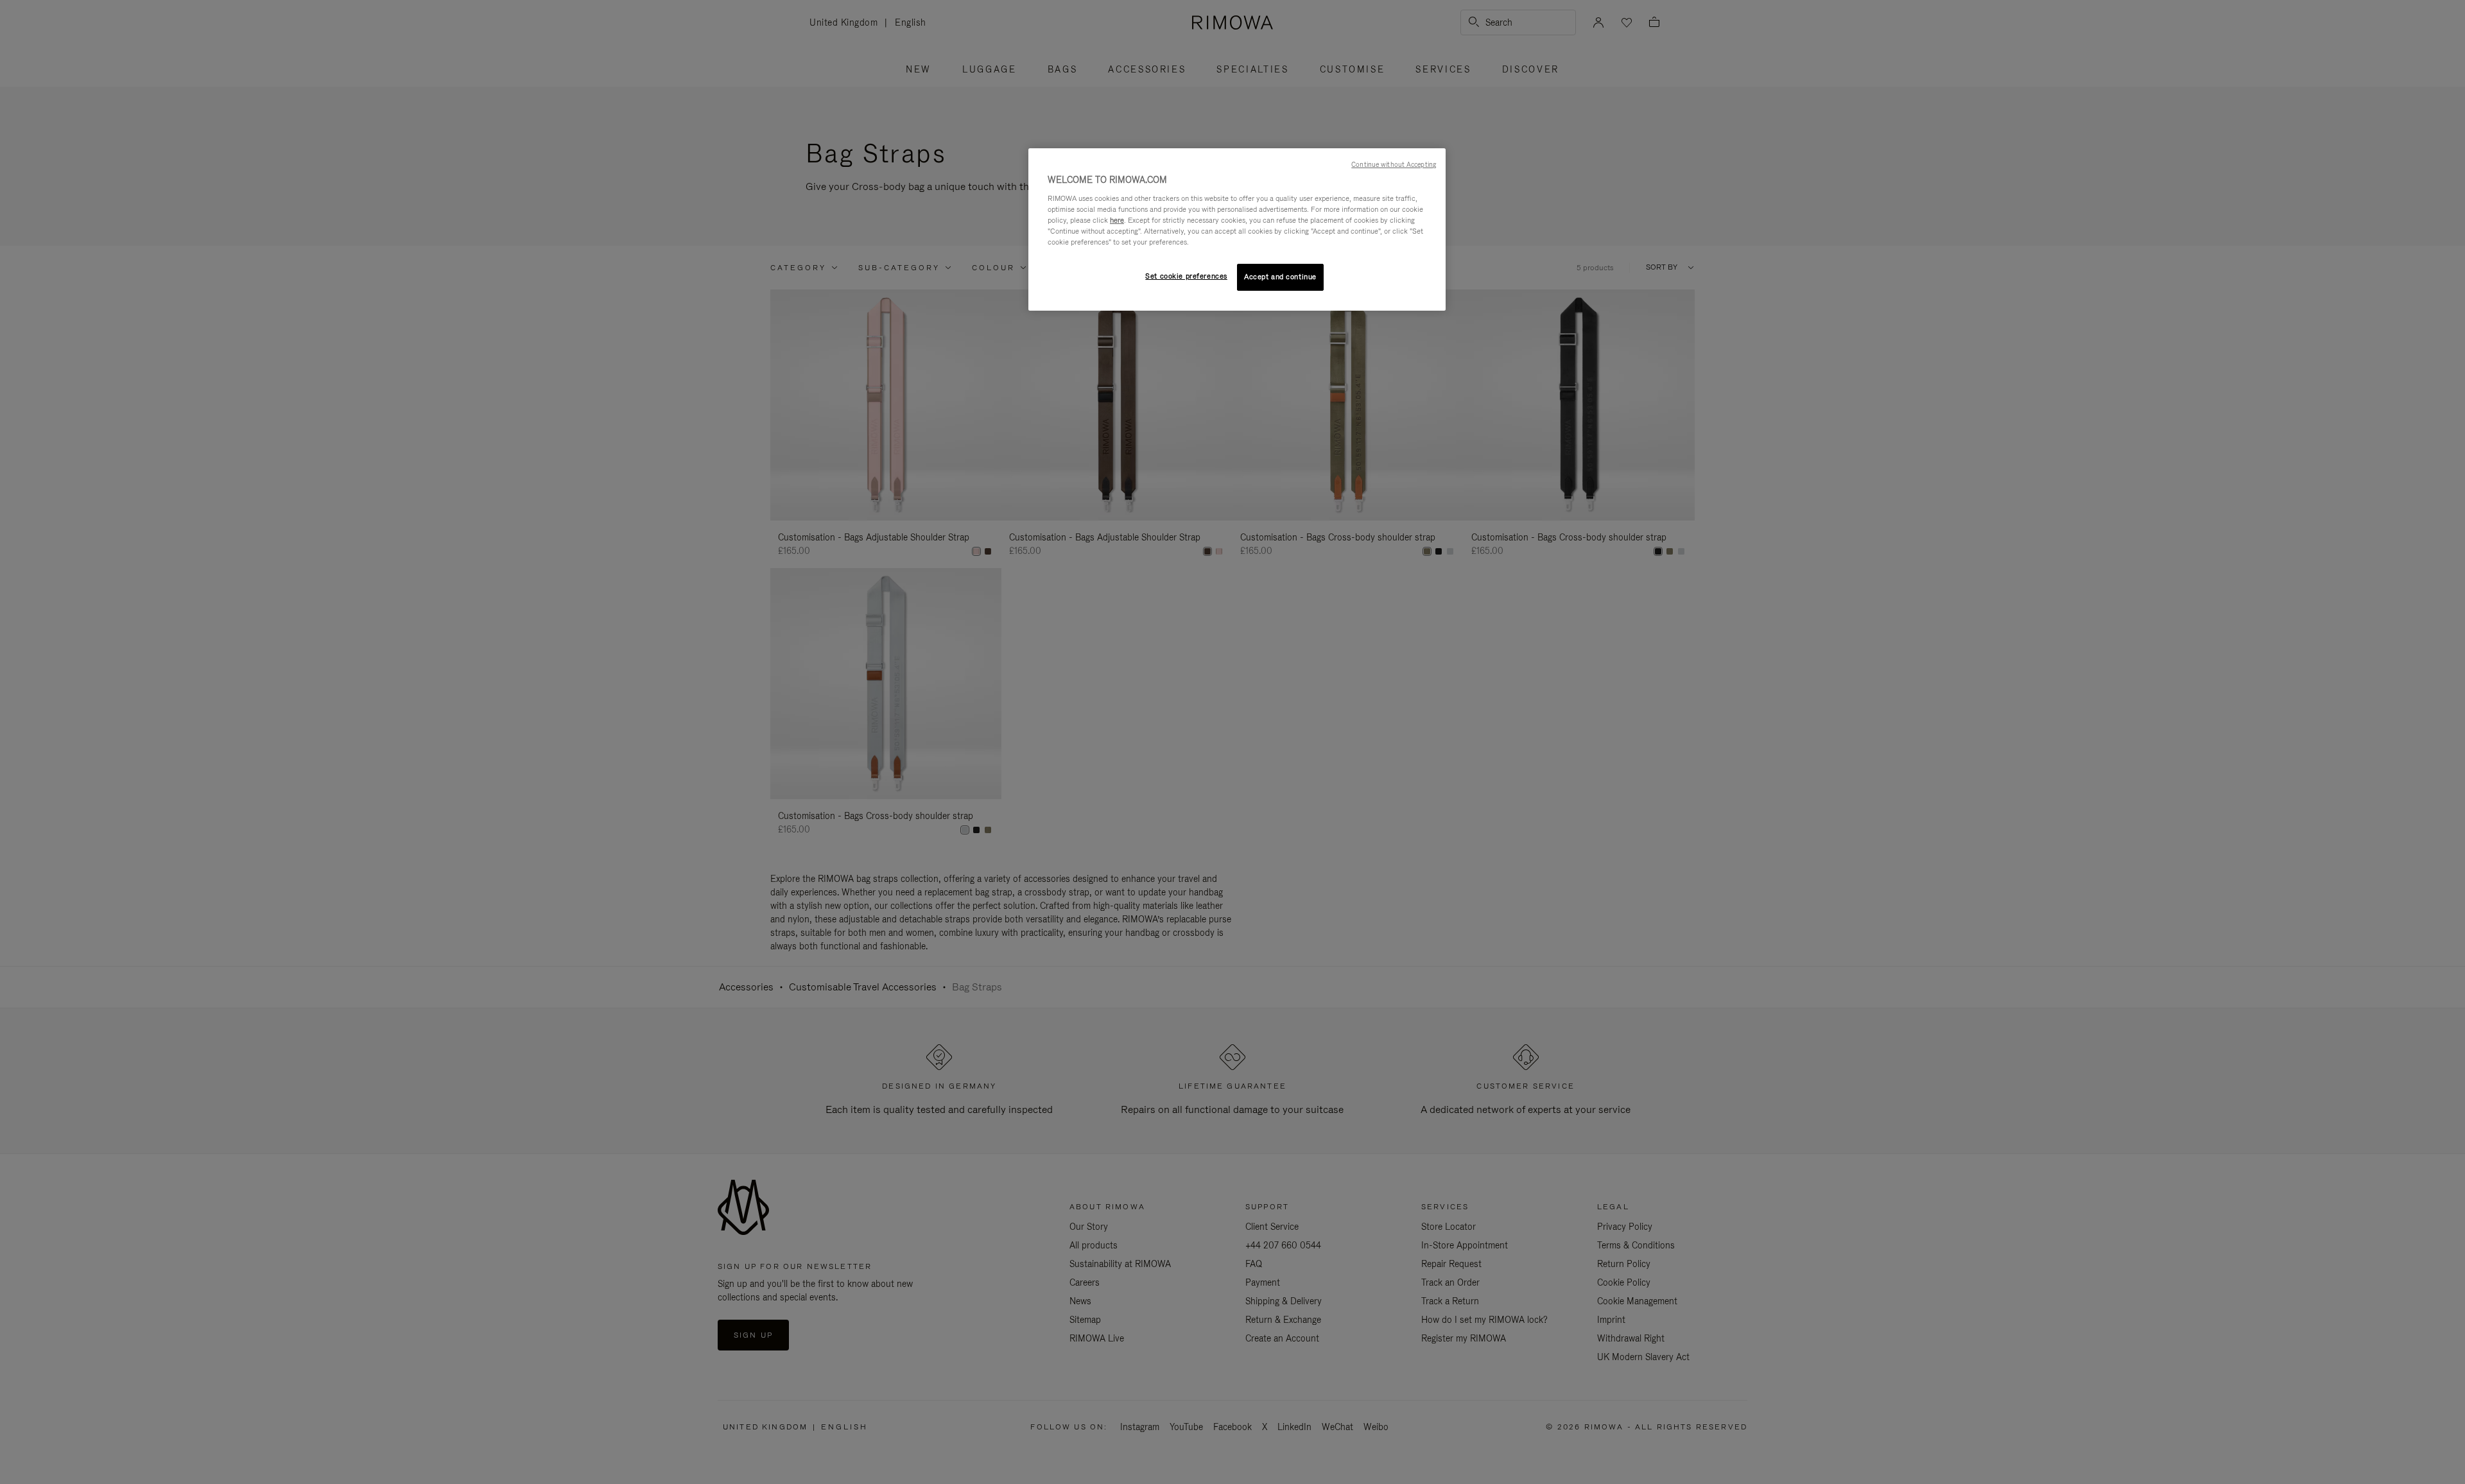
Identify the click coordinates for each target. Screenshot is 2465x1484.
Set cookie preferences (1186, 276)
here (1117, 220)
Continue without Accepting (1394, 164)
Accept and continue (1280, 277)
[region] (1237, 229)
